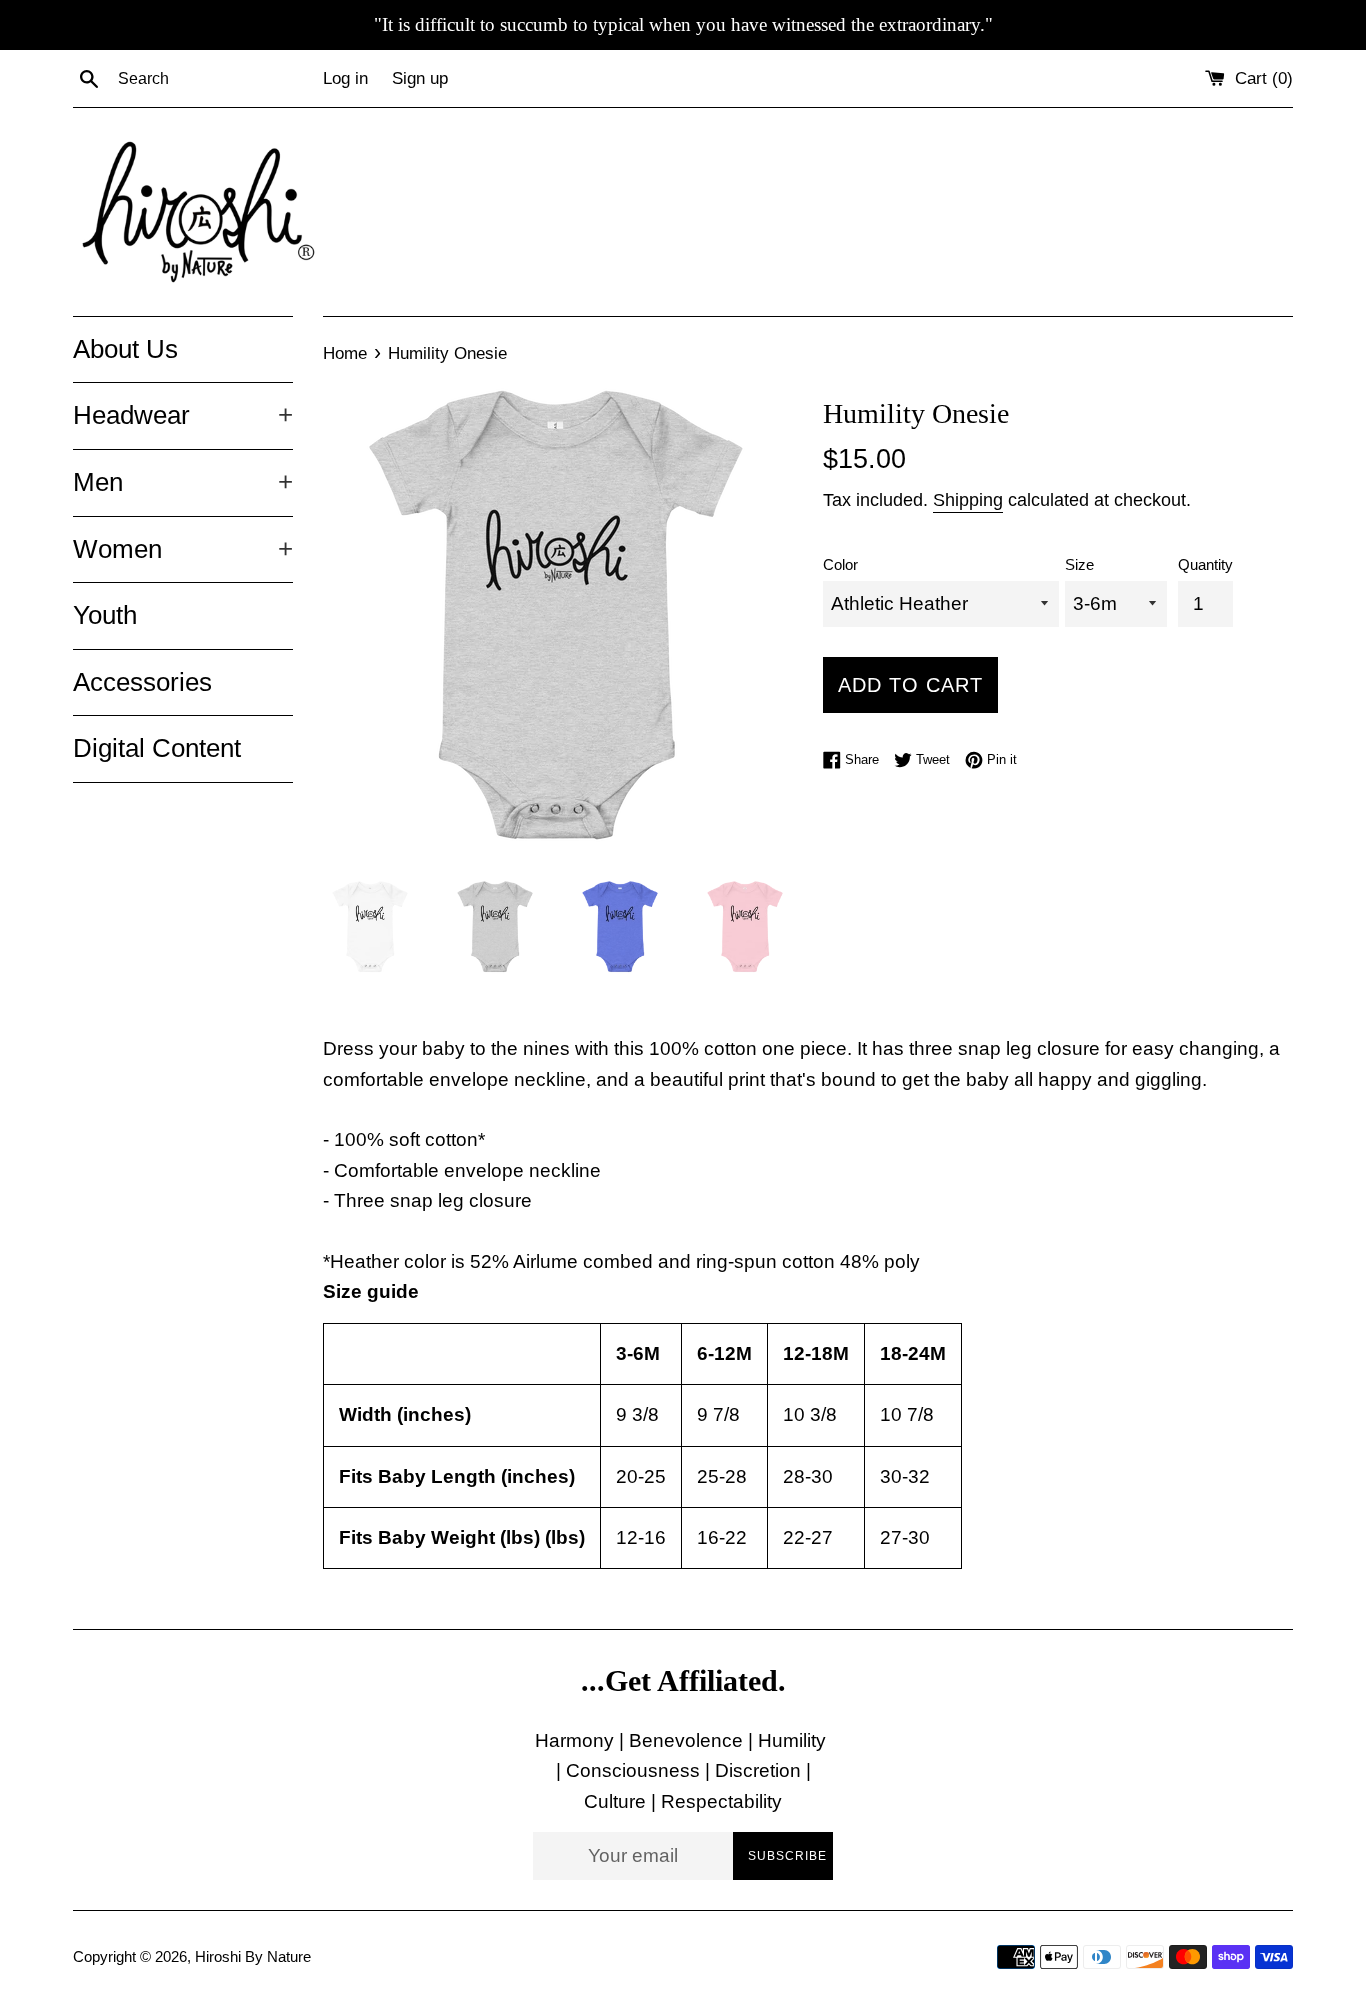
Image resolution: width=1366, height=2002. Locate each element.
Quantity (1205, 564)
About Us (125, 349)
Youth (105, 615)
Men (183, 482)
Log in (345, 78)
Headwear (183, 415)
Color (840, 564)
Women (183, 549)
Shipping (968, 500)
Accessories (142, 682)
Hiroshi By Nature (253, 1956)
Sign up (420, 78)
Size (1079, 564)
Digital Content (157, 748)
